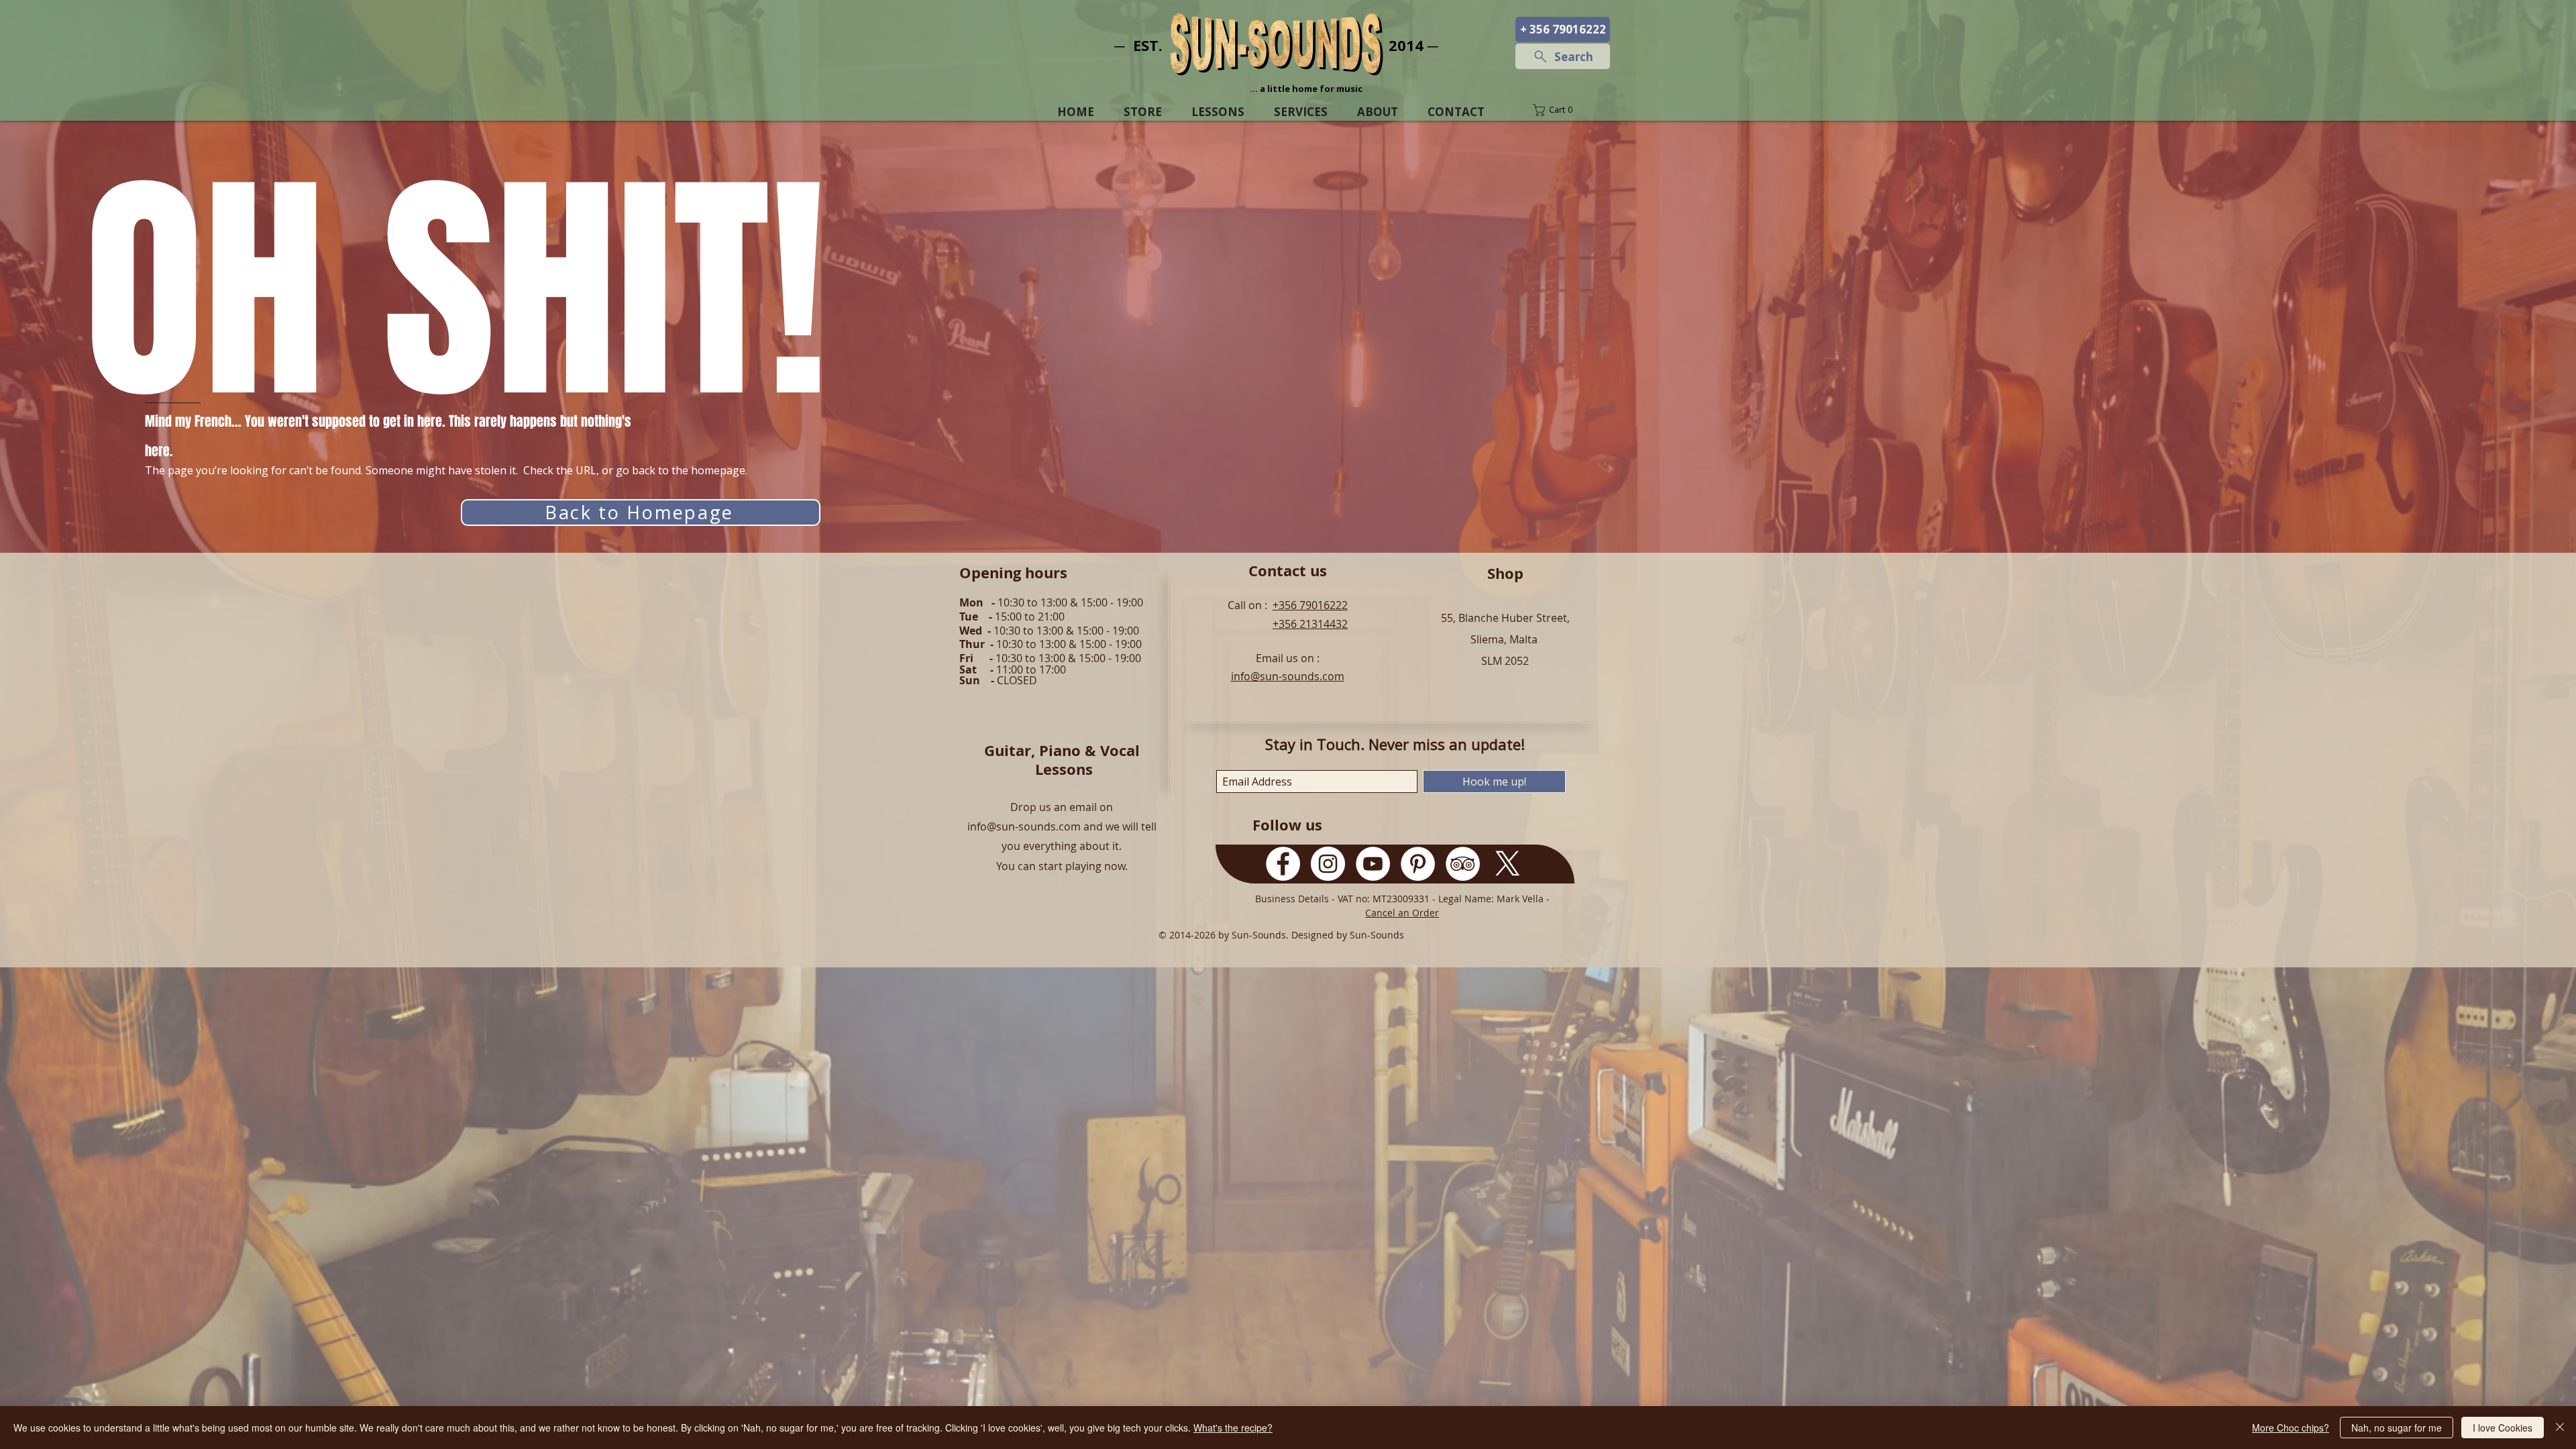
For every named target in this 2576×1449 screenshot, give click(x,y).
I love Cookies (2503, 1428)
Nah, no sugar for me (2397, 1428)
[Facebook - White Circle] (1283, 864)
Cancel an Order (1402, 913)
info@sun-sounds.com (1288, 676)
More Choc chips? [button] (2291, 1428)
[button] (1562, 110)
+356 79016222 (1310, 605)
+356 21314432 (1310, 624)
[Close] (2560, 1428)
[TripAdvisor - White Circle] (1463, 864)
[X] (1508, 864)
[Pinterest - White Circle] (1418, 864)
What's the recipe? (1233, 1428)
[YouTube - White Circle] (1373, 864)
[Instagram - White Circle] (1328, 864)
